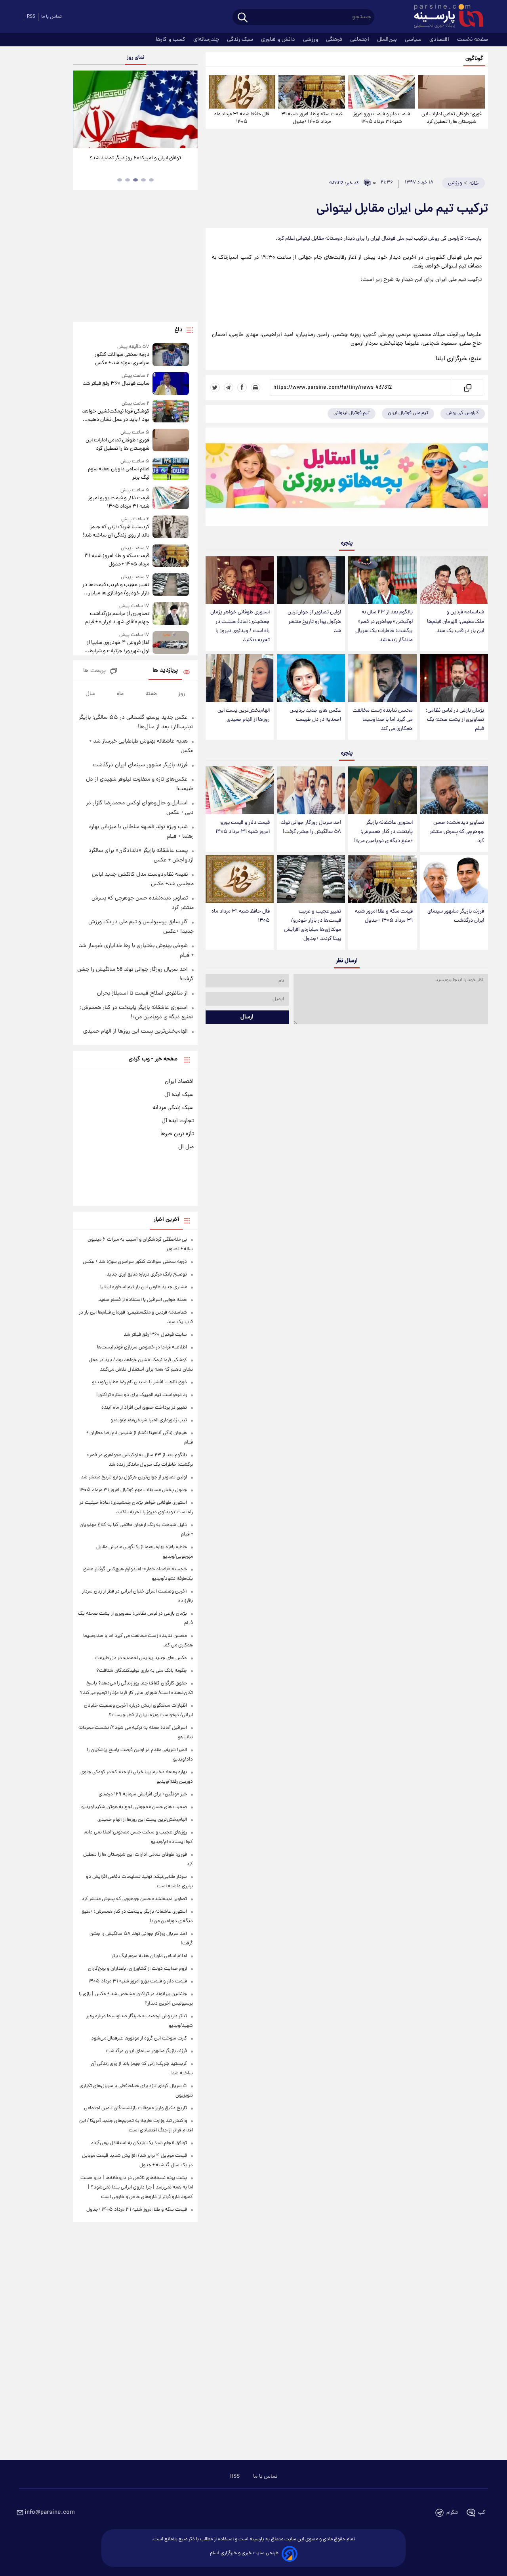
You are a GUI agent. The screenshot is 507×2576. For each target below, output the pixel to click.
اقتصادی (440, 40)
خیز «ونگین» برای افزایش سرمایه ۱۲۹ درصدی (143, 1794)
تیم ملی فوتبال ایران (408, 413)
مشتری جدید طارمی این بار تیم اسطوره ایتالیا (144, 1287)
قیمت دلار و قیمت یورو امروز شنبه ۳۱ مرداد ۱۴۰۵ (382, 118)
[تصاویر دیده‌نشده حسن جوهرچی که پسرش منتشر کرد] (454, 790)
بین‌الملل (388, 40)
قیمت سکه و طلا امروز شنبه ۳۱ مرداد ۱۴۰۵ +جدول (312, 118)
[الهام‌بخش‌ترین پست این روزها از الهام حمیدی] (240, 678)
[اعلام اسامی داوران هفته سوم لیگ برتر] (171, 470)
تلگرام (452, 2513)
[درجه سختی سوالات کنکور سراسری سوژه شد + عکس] (171, 355)
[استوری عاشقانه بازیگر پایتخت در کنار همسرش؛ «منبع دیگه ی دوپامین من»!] (382, 790)
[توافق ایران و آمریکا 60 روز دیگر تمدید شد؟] (135, 109)
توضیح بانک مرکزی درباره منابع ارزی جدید (147, 1275)
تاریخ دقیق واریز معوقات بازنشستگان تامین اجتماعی (135, 2108)
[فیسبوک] (242, 388)
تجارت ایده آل (178, 1121)
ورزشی (311, 40)
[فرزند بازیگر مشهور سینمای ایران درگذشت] (454, 879)
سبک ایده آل (179, 1095)
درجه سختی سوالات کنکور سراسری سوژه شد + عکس (122, 359)
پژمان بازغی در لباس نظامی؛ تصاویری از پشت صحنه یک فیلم (455, 720)
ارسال (247, 1017)
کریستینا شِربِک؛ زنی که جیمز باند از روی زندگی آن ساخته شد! (116, 531)
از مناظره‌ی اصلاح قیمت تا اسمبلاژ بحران (142, 993)
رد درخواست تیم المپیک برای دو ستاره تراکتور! (142, 1395)
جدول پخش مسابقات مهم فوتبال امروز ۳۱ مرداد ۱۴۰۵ (133, 1490)
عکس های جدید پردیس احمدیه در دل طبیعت (315, 715)
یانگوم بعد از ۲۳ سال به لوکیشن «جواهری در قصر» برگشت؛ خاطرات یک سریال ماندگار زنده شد (384, 626)
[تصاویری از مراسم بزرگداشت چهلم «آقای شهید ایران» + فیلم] (171, 614)
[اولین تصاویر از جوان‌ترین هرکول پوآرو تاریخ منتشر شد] (311, 580)
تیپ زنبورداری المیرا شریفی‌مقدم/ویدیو (149, 1420)
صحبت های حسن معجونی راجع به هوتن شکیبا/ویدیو (134, 1807)
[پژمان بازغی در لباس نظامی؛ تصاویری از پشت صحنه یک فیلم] (454, 678)
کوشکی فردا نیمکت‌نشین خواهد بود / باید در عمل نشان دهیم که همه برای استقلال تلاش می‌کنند (115, 416)
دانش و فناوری (279, 40)
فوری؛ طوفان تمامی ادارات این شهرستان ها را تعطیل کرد (452, 118)
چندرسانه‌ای (207, 40)
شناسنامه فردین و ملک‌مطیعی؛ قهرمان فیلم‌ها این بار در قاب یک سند (456, 622)
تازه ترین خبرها (177, 1134)
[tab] (151, 180)
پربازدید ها (165, 671)
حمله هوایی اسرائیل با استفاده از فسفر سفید (143, 1300)
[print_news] (255, 388)
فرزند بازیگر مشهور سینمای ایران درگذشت (456, 916)
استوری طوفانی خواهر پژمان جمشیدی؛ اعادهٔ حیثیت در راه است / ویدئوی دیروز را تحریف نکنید (240, 626)
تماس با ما (51, 17)
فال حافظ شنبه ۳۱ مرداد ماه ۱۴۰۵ (242, 118)
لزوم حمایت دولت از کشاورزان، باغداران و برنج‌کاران (137, 1969)
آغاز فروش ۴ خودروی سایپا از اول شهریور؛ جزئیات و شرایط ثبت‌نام (118, 647)
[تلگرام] (229, 388)
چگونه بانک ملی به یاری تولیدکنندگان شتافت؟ (142, 1671)
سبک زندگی (241, 40)
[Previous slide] (82, 110)
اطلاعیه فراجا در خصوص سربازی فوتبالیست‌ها (142, 1347)
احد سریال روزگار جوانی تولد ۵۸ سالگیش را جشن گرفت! (311, 827)
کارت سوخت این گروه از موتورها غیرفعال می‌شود (139, 2038)
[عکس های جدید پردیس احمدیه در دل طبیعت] (311, 678)
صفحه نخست (473, 40)
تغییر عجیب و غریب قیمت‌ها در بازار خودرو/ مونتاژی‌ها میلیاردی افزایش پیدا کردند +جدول (313, 925)
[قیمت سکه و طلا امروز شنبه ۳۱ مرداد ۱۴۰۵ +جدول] (312, 92)
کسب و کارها (171, 40)
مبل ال (186, 1147)
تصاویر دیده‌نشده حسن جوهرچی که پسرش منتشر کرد (457, 832)
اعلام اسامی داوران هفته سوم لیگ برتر (118, 474)
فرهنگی (335, 40)
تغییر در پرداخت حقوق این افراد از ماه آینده (144, 1408)
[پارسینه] (444, 17)
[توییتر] (215, 388)
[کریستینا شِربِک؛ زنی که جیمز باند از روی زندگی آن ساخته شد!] (171, 528)
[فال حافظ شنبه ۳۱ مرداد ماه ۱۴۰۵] (242, 92)
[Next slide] (189, 110)
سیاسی (414, 40)
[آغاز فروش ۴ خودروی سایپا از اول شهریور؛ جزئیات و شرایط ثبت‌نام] (171, 643)
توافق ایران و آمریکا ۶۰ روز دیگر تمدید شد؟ (135, 158)
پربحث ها (94, 671)
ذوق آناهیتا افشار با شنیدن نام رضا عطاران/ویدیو (139, 1382)
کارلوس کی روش (463, 413)
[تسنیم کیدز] (347, 479)
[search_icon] (243, 18)
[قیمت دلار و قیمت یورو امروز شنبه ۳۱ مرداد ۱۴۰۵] (381, 92)
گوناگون (474, 59)
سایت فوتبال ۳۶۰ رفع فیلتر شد (116, 384)
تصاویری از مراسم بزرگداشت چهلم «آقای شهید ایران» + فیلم (117, 618)
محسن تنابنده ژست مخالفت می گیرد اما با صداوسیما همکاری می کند (383, 720)
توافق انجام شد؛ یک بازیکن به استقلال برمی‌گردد (139, 2143)
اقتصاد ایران (179, 1082)
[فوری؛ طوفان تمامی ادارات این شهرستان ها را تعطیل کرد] (452, 92)
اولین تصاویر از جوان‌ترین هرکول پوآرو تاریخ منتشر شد (314, 622)
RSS (31, 17)
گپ (482, 2513)
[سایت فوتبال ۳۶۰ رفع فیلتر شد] (171, 383)
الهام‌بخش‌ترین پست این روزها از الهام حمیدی (244, 715)
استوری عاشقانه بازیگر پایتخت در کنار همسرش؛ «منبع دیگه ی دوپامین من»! (383, 832)
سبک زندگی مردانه (173, 1108)
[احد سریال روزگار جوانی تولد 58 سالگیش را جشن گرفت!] (311, 790)
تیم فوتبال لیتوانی (352, 413)
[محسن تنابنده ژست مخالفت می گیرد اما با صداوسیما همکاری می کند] (382, 678)
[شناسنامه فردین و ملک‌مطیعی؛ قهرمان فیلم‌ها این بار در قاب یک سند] (454, 580)
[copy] (467, 388)
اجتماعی (360, 40)
